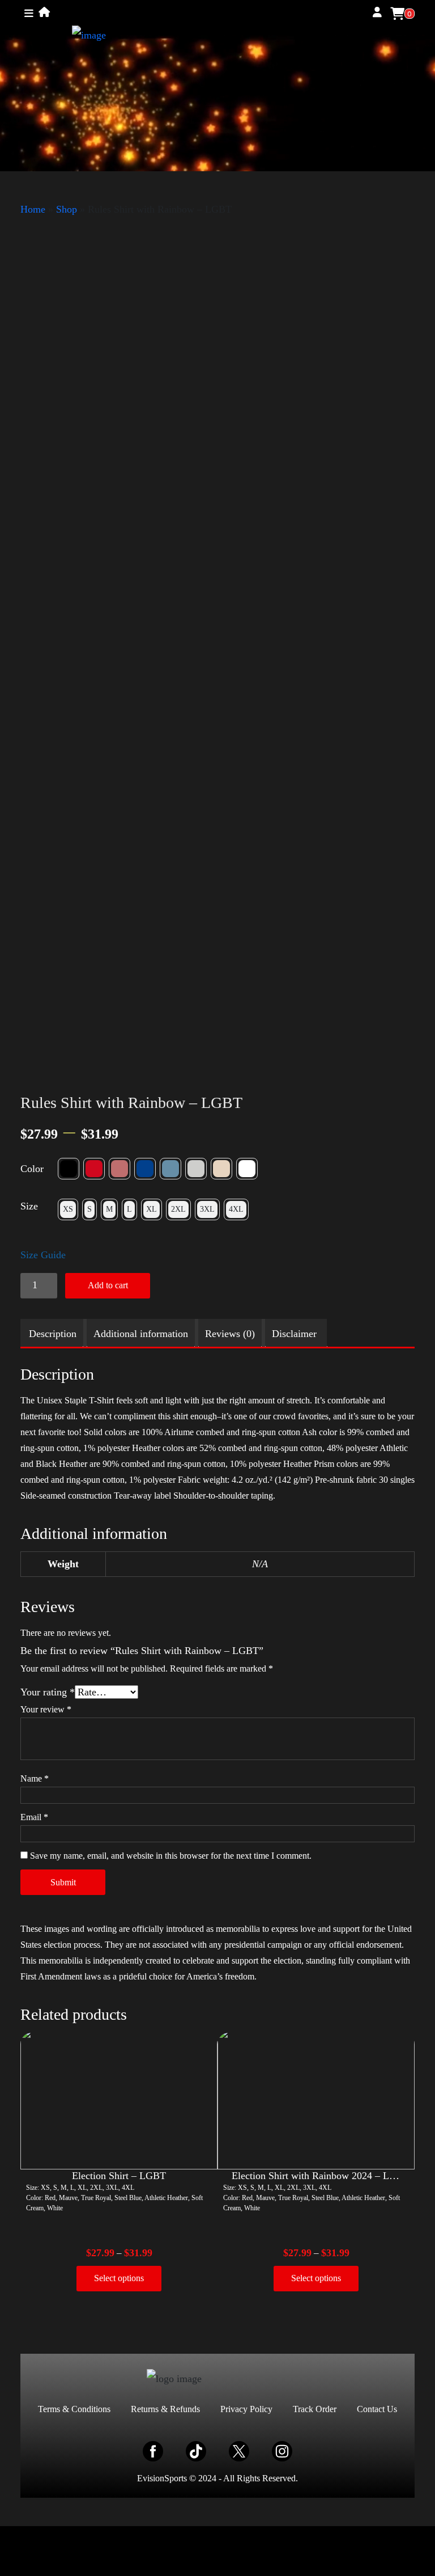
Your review (46, 1709)
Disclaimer (294, 1334)
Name (35, 1778)
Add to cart (108, 1285)
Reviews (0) (230, 1334)
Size (29, 1206)
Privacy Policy (246, 2409)
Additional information (141, 1334)
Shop (67, 209)
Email (34, 1817)
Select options (119, 2278)
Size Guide (43, 1255)
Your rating (48, 1692)
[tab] (53, 1334)
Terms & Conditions (74, 2409)
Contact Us (377, 2409)
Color (32, 1169)
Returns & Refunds (165, 2409)
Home (33, 209)
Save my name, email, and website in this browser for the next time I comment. (171, 1856)
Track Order (315, 2409)
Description (53, 1334)
